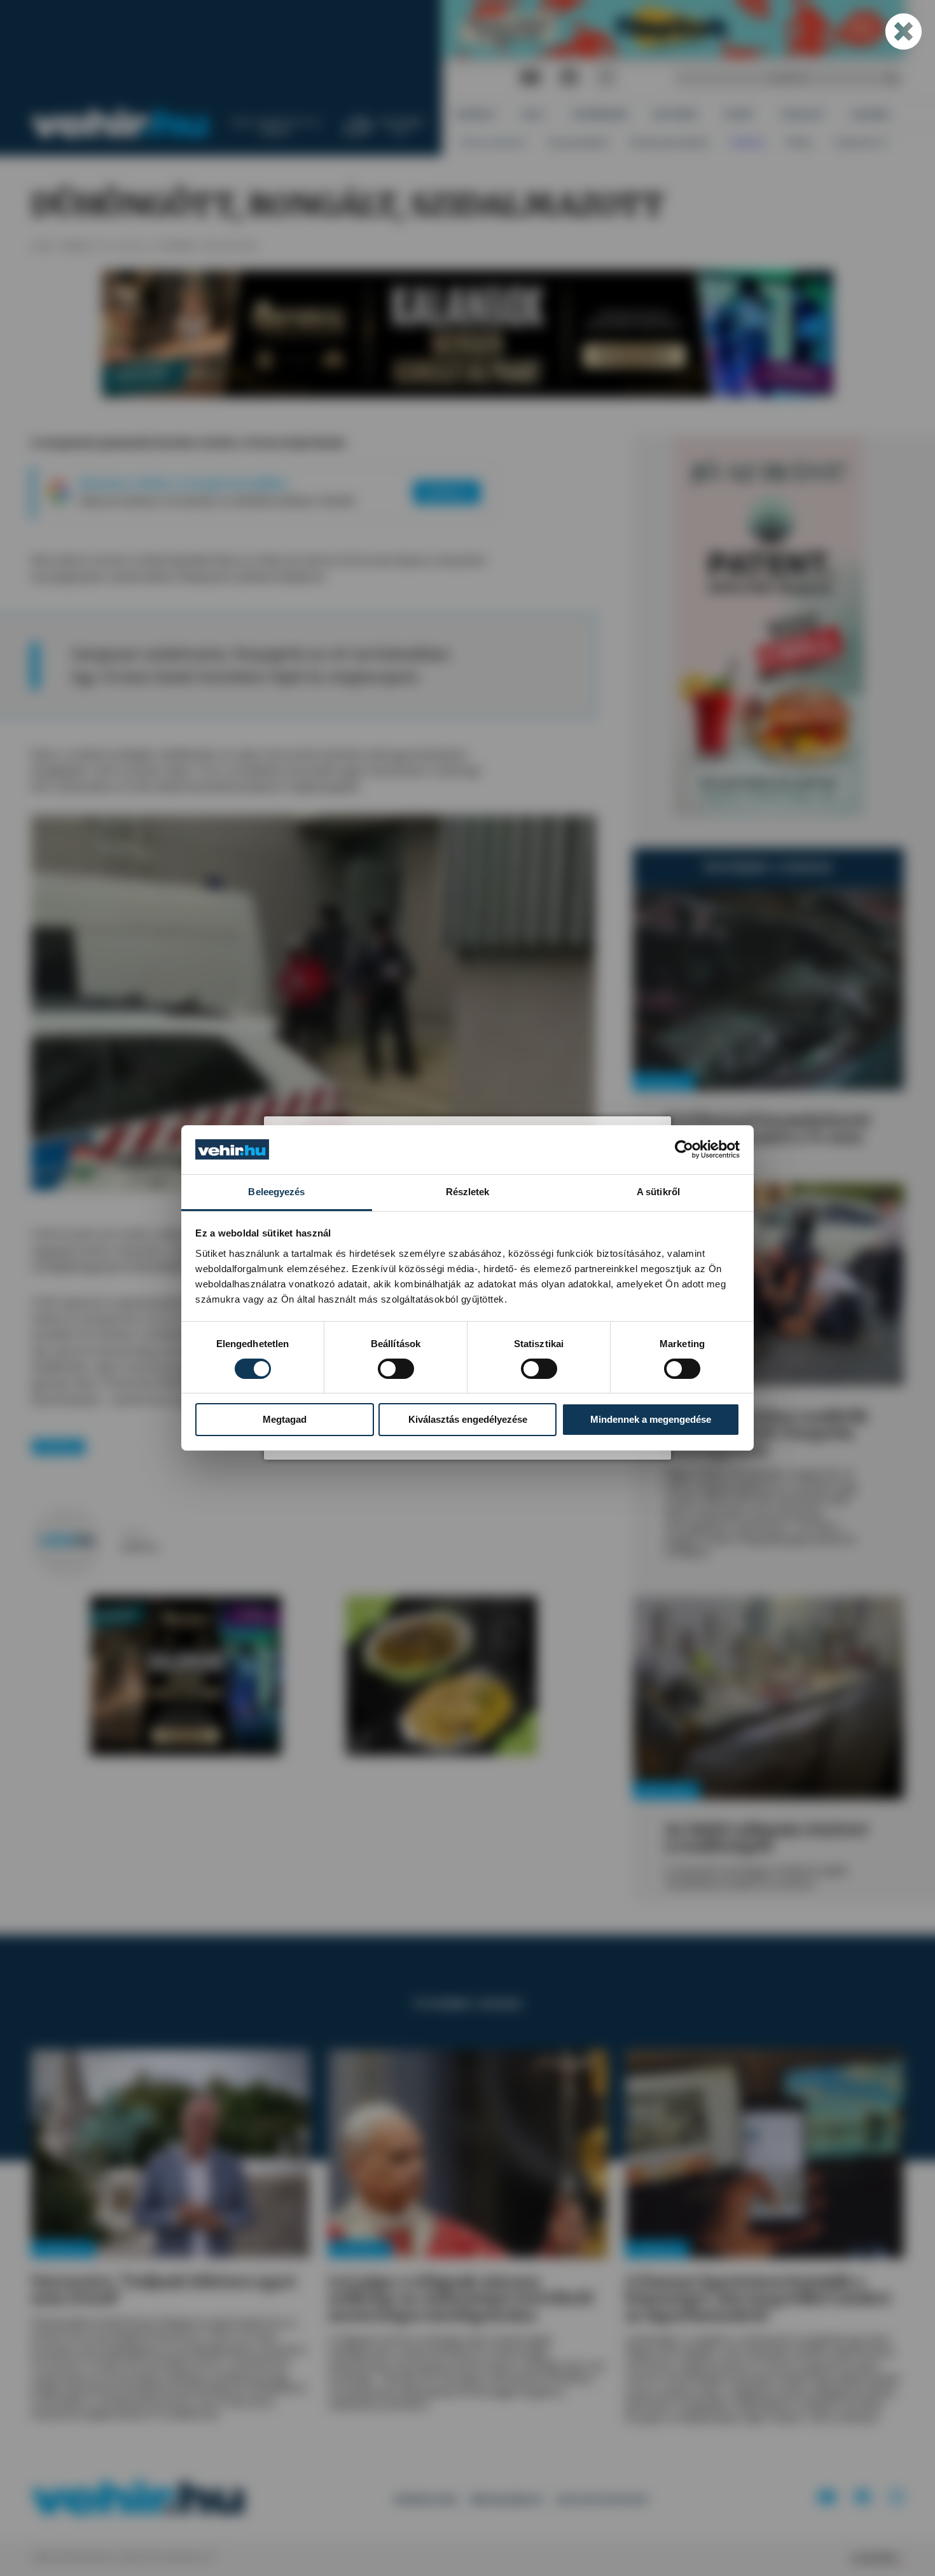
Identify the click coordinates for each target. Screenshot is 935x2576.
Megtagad (285, 1419)
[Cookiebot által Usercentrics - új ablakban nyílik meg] (684, 1149)
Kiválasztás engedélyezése (468, 1419)
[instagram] (606, 78)
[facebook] (569, 78)
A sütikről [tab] (658, 1192)
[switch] (396, 1369)
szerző (133, 1533)
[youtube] (530, 78)
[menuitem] (476, 115)
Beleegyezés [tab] (276, 1192)
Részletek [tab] (468, 1192)
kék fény (59, 1447)
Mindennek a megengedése (651, 1419)
